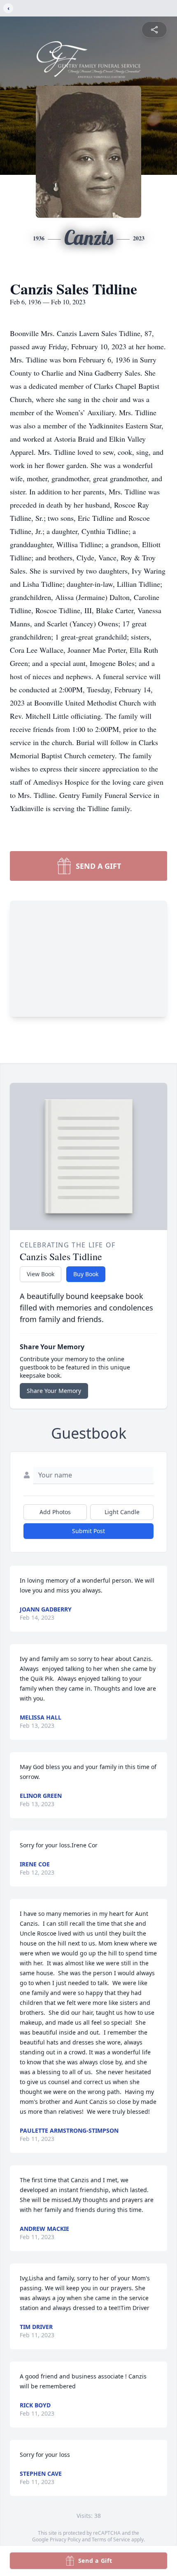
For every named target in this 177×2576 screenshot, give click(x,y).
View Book (41, 1274)
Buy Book (86, 1274)
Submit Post (88, 1531)
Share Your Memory (54, 1391)
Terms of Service (111, 2540)
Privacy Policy (65, 2540)
